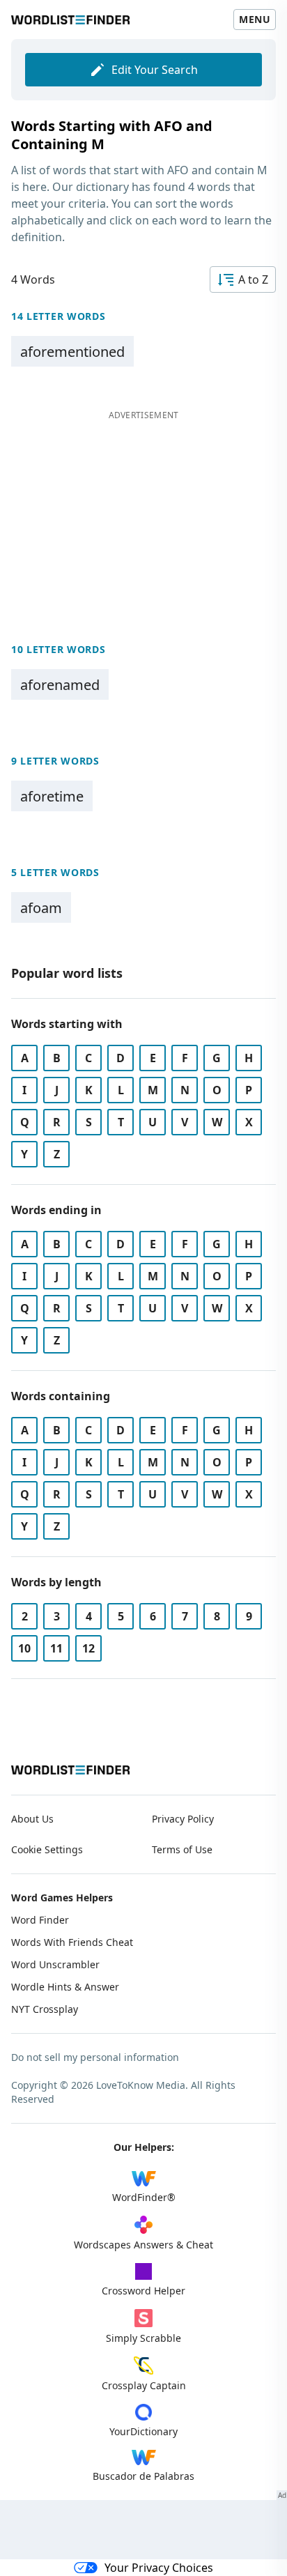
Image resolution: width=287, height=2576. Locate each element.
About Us (32, 1819)
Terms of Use (182, 1849)
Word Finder (40, 1920)
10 (24, 1648)
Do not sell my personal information (95, 2057)
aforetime (52, 796)
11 (56, 1648)
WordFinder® (144, 2197)
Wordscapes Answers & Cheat (143, 2245)
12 (88, 1648)
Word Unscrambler (55, 1964)
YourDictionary (143, 2431)
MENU (255, 19)
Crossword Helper (143, 2291)
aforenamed (60, 685)
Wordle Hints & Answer (65, 1987)
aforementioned (72, 352)
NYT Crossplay (45, 2009)
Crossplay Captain (144, 2385)
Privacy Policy (183, 1819)
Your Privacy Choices (159, 2568)
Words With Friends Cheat (72, 1942)
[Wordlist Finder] (70, 1770)
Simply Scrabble (143, 2338)
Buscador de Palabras (143, 2476)
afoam (41, 908)
